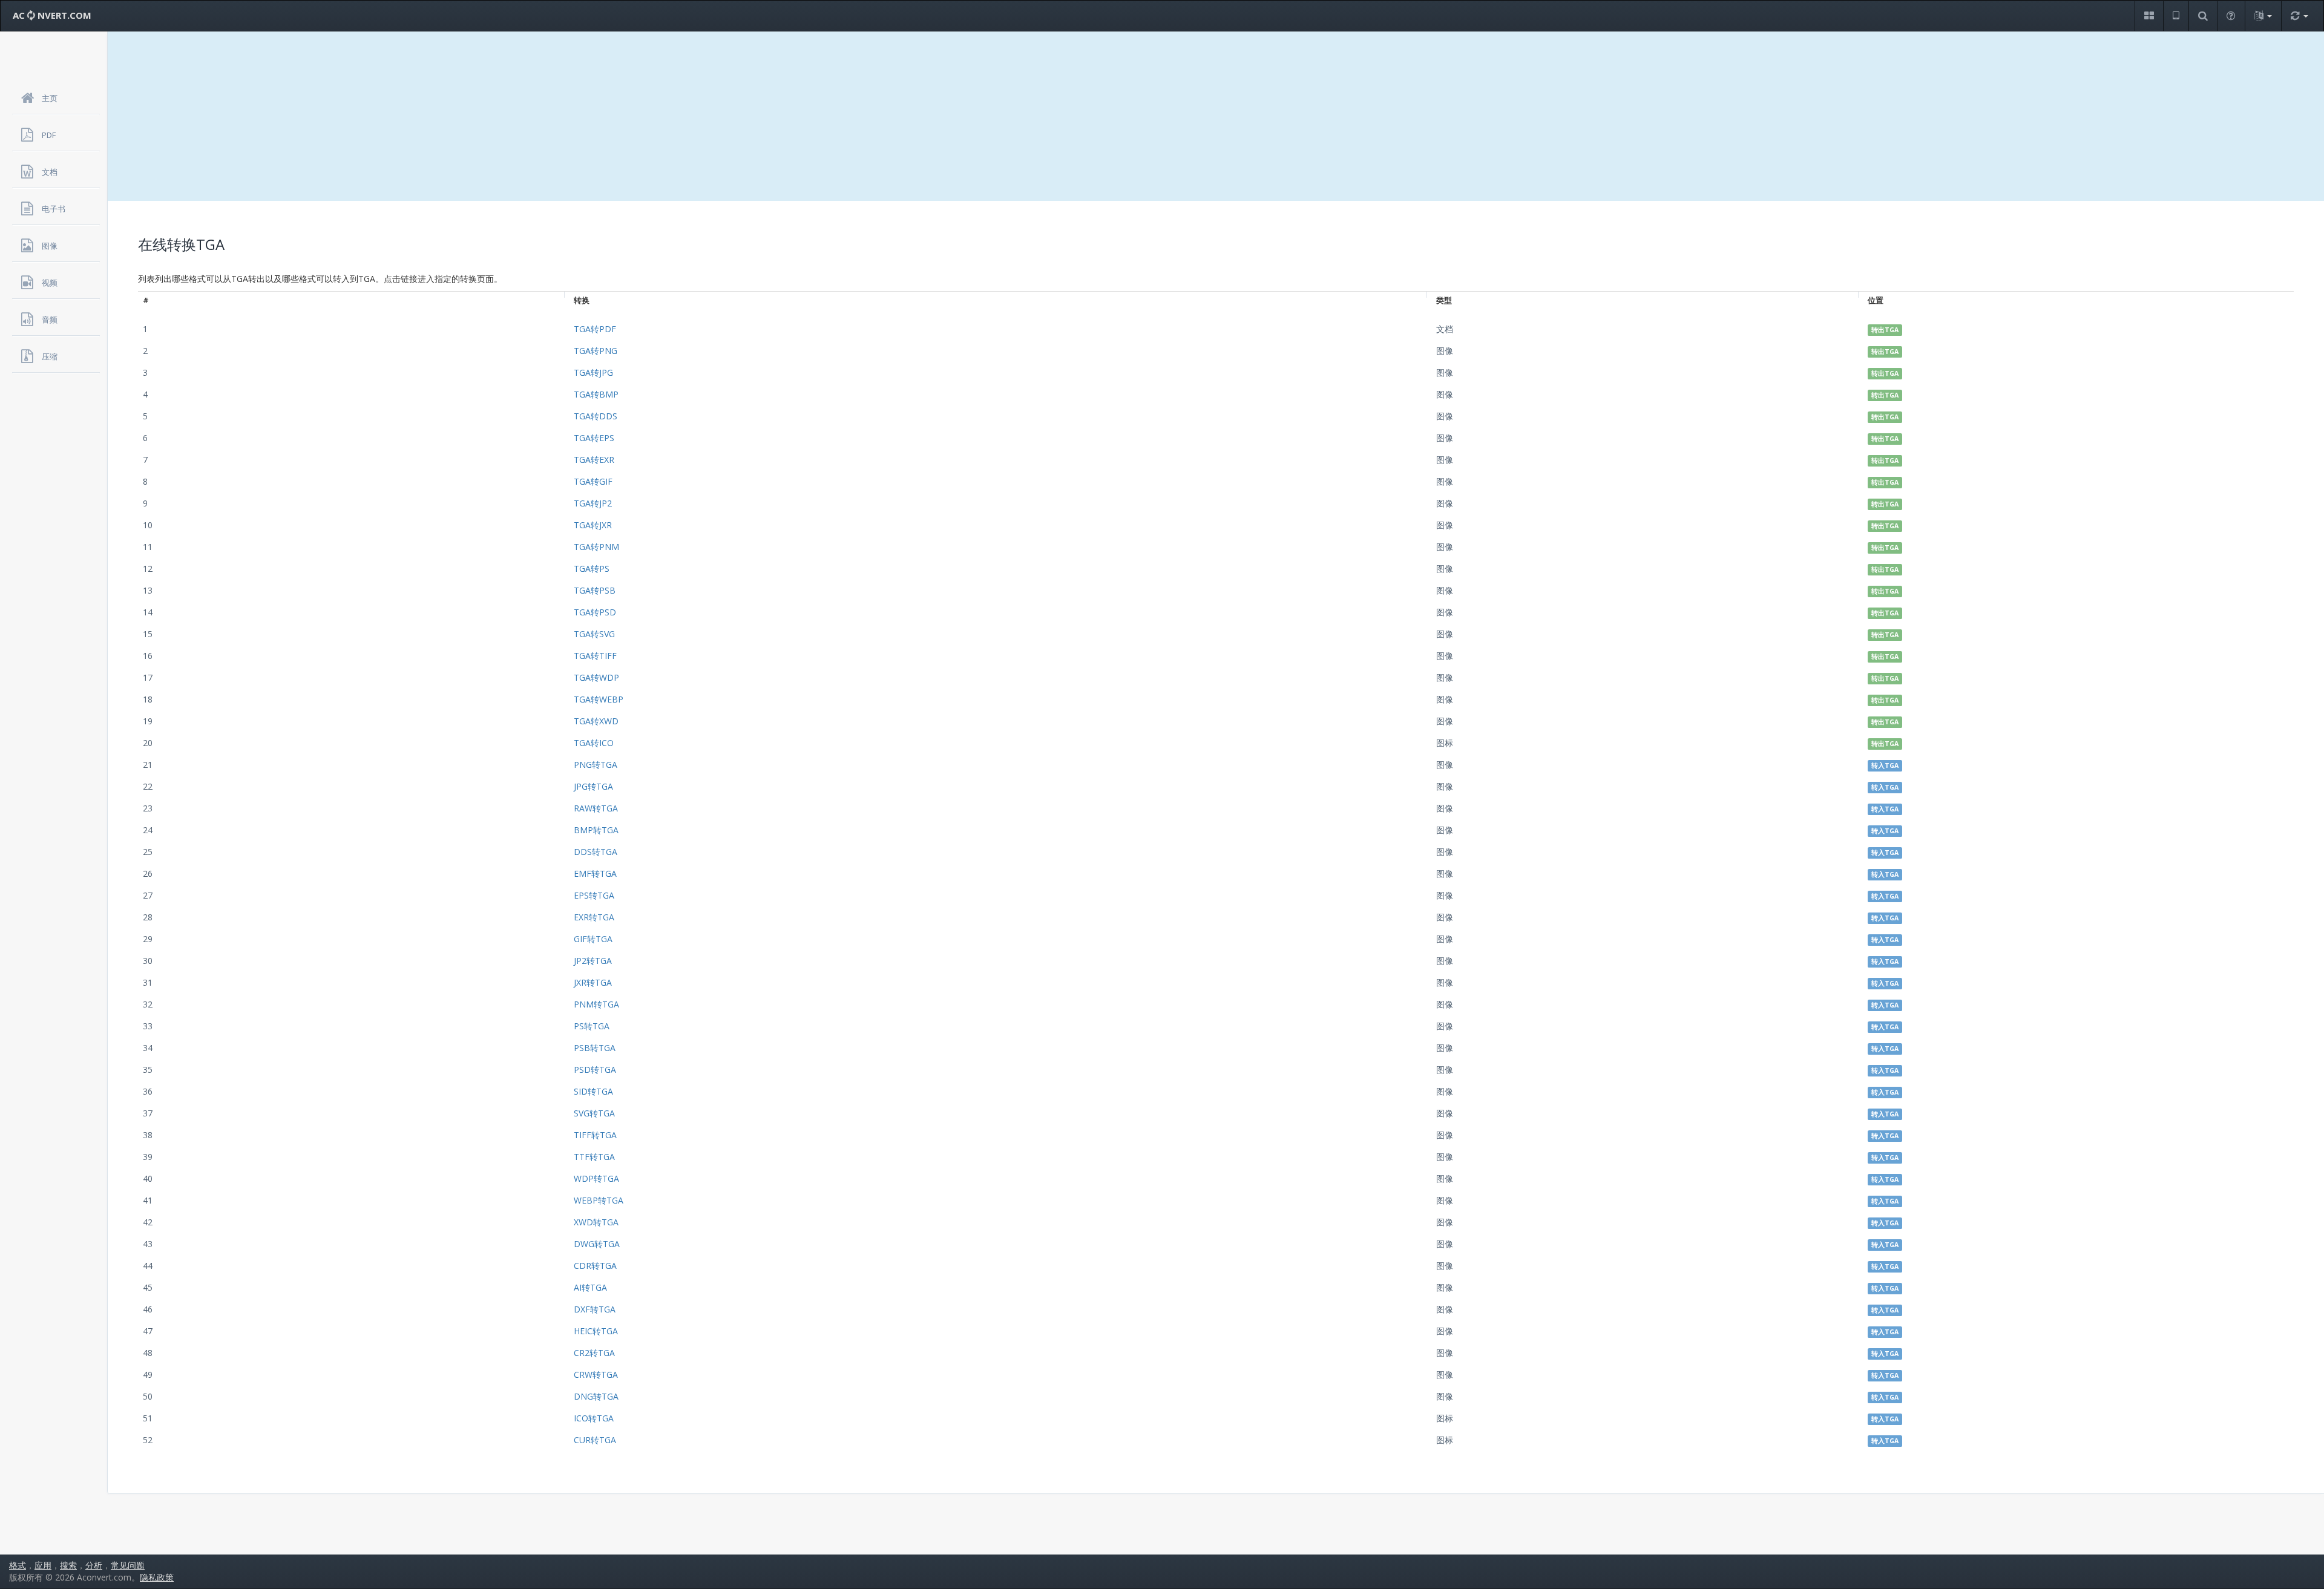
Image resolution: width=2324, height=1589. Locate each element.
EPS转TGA (594, 895)
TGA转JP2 (593, 503)
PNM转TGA (596, 1004)
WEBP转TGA (599, 1200)
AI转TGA (590, 1287)
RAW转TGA (596, 808)
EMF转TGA (595, 873)
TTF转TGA (594, 1157)
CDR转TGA (595, 1266)
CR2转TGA (594, 1353)
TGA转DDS (596, 416)
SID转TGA (593, 1091)
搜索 (68, 1565)
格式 (18, 1565)
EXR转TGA (594, 917)
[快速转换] (2299, 16)
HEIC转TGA (596, 1331)
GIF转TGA (593, 939)
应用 (43, 1565)
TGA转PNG (596, 351)
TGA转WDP (596, 677)
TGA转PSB (595, 590)
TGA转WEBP (599, 699)
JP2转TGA (593, 961)
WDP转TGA (596, 1178)
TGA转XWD (596, 721)
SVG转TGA (594, 1113)
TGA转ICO (594, 743)
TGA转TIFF (595, 656)
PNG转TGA (596, 765)
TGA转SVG (594, 634)
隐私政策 (157, 1577)
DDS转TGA (596, 852)
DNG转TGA (596, 1396)
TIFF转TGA (595, 1135)
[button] (2149, 16)
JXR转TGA (593, 982)
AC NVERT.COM (52, 15)
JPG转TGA (593, 786)
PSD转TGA (595, 1070)
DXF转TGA (595, 1309)
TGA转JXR (593, 525)
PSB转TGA (595, 1048)
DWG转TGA (597, 1244)
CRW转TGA (596, 1374)
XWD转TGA (596, 1222)
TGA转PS (592, 568)
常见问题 (128, 1565)
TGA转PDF (595, 329)
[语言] (2263, 16)
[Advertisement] (1216, 116)
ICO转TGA (594, 1418)
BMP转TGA (596, 830)
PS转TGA (592, 1026)
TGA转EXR (594, 460)
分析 (94, 1565)
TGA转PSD (595, 612)
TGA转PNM (596, 547)
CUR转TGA (595, 1440)
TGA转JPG (593, 372)
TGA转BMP (596, 394)
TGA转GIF (593, 481)
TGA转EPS (594, 438)
